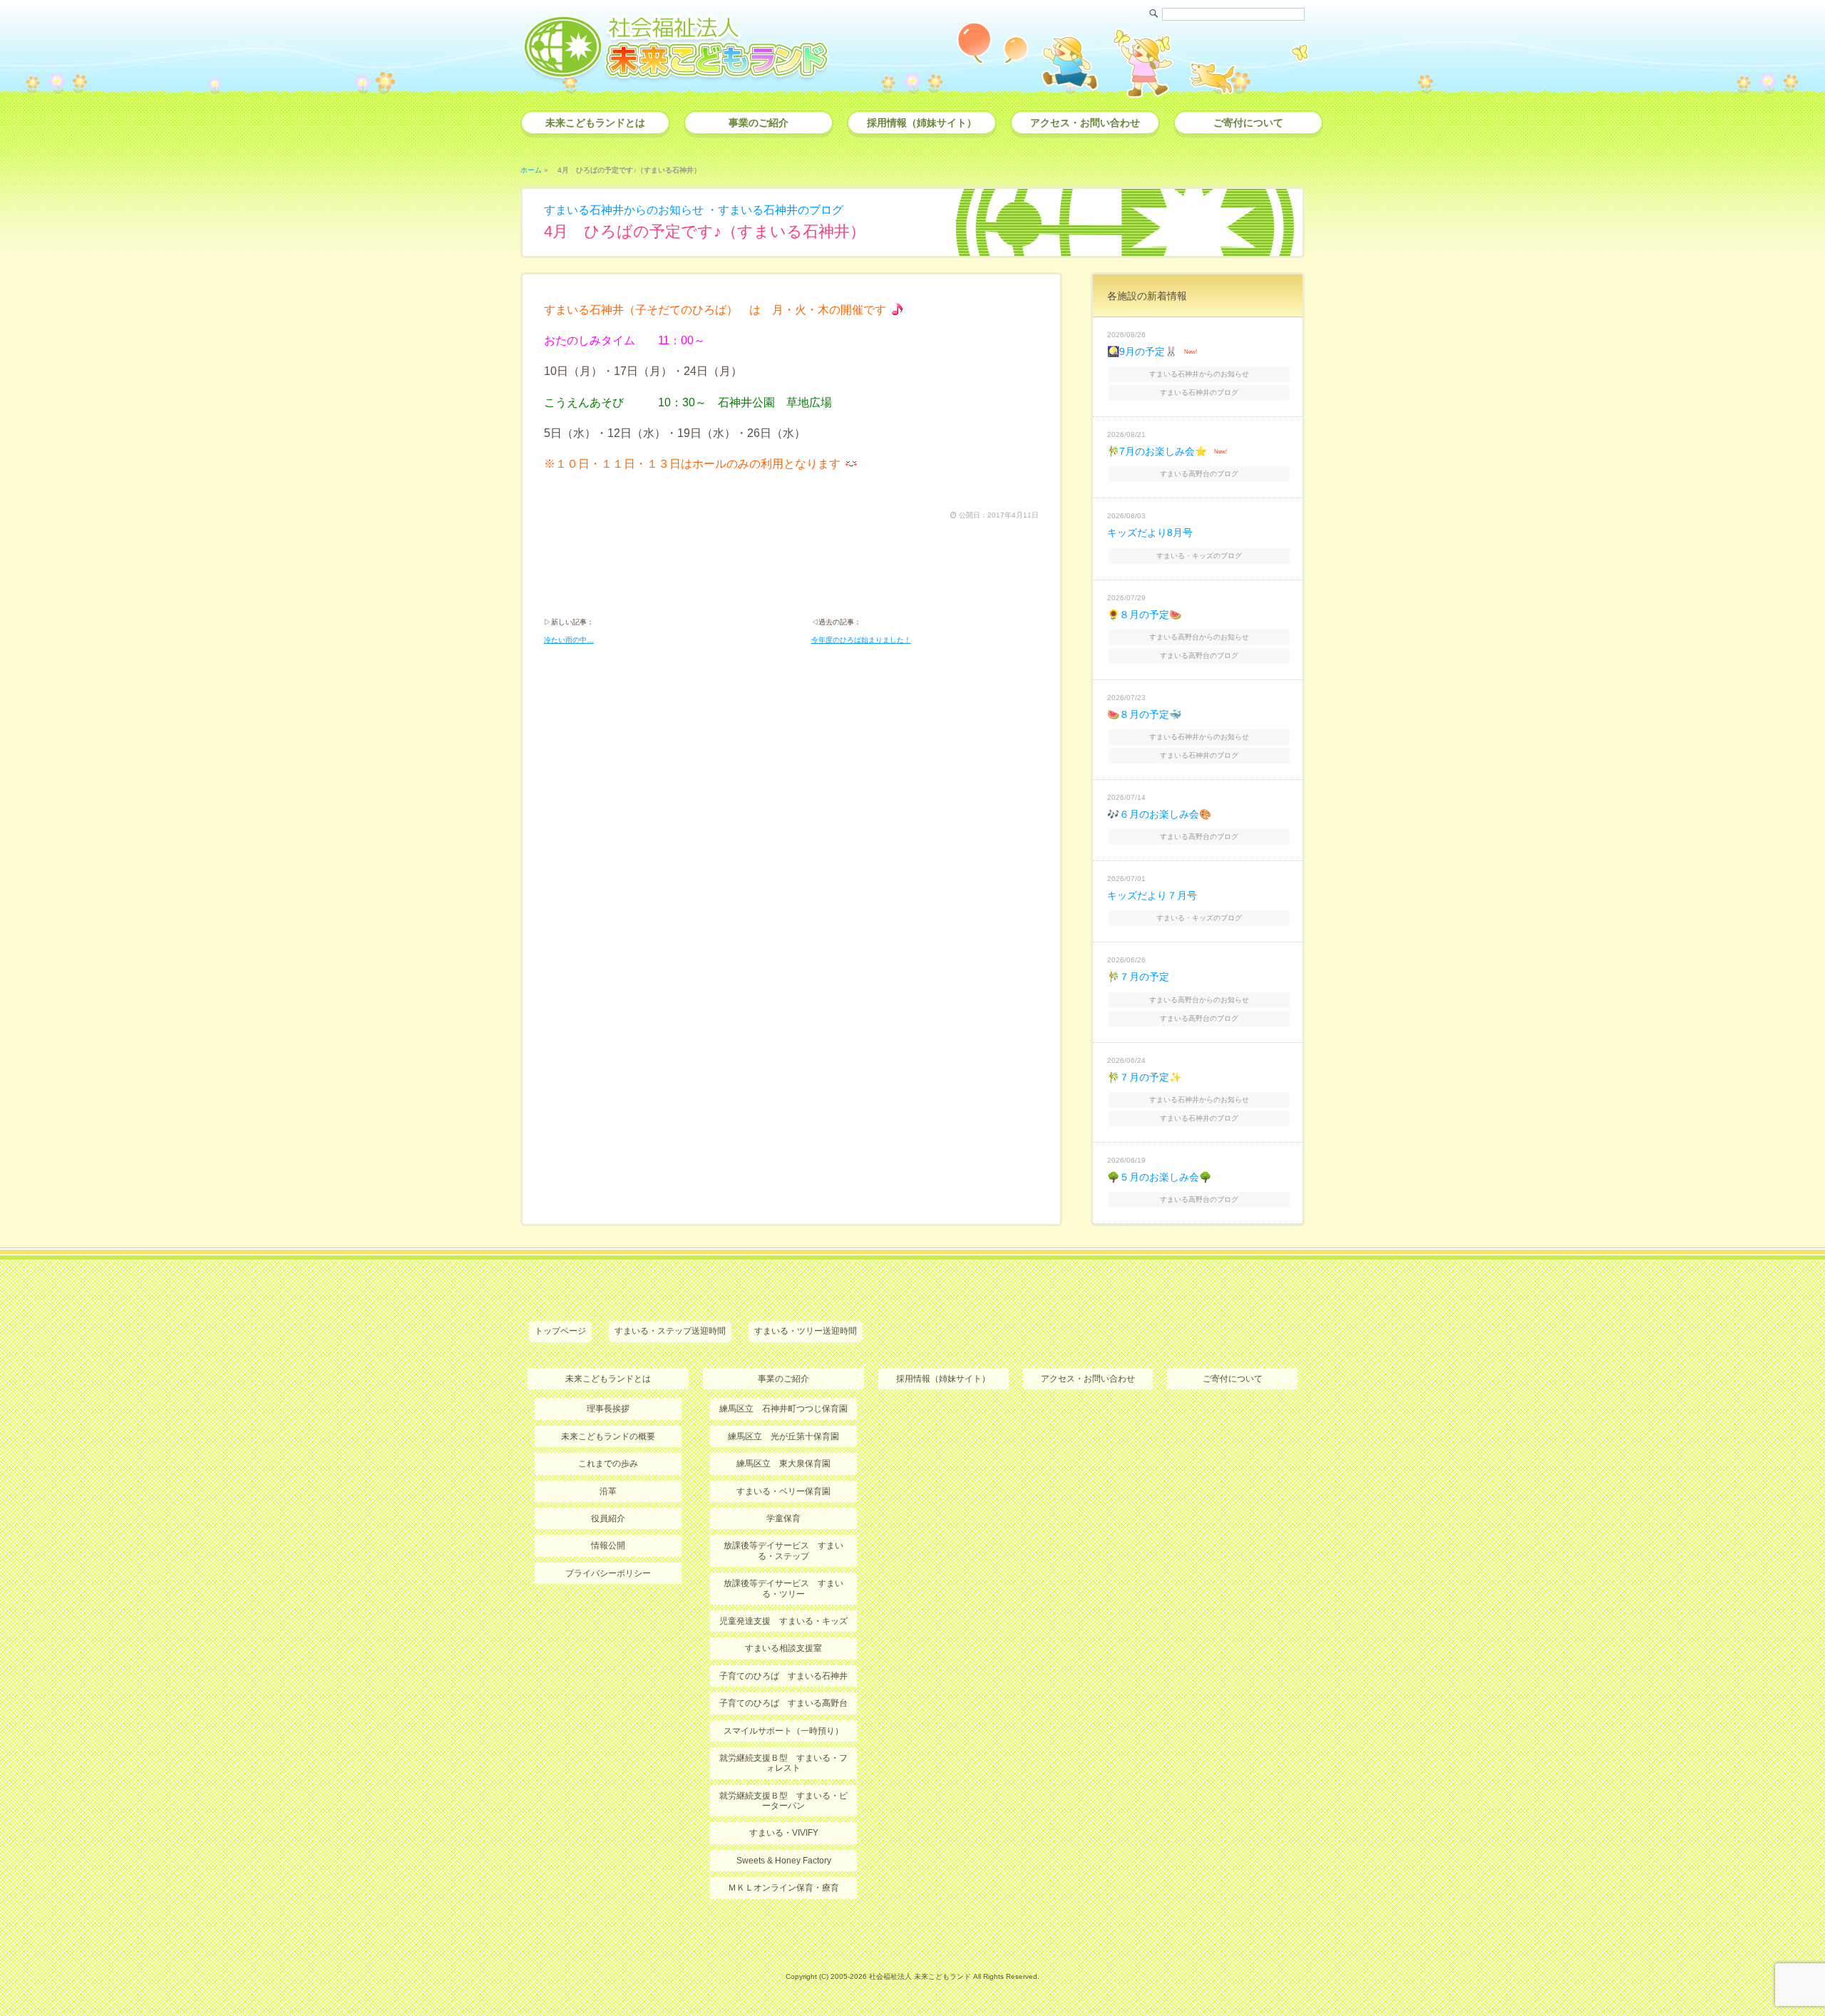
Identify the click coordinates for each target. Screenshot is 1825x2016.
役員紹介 (608, 1518)
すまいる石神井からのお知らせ (624, 210)
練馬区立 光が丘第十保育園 (783, 1436)
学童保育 (783, 1518)
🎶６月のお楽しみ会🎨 (1159, 814)
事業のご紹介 (759, 123)
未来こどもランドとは (595, 123)
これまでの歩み (608, 1464)
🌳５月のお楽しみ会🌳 (1159, 1177)
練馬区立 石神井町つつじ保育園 (783, 1409)
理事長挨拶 (608, 1409)
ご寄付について (1248, 123)
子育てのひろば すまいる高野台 (783, 1703)
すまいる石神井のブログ (781, 210)
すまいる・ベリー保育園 (783, 1491)
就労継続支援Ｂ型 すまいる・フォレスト (783, 1763)
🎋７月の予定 (1138, 977)
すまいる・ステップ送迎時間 (670, 1331)
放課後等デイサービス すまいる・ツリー (783, 1588)
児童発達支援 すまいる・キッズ (783, 1621)
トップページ (560, 1331)
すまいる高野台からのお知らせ (1199, 637)
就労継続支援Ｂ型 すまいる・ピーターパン (783, 1801)
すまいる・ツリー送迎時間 (806, 1331)
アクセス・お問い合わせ (1085, 123)
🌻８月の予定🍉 (1144, 614)
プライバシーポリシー (608, 1573)
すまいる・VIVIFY (784, 1833)
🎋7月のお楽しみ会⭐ (1157, 451)
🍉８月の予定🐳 (1144, 714)
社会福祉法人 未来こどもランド (920, 1976)
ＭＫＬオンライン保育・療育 (783, 1888)
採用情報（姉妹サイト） (922, 123)
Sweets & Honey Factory (784, 1861)
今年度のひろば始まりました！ (861, 640)
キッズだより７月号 (1152, 895)
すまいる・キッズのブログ (1199, 556)
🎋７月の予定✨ (1144, 1077)
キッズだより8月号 (1150, 533)
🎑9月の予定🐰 (1142, 351)
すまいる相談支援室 (783, 1648)
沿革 (608, 1491)
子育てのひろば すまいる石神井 (783, 1676)
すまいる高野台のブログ (1199, 474)
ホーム (531, 170)
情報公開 (608, 1546)
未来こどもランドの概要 (608, 1436)
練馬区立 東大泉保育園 (783, 1464)
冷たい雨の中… (569, 640)
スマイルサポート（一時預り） (783, 1731)
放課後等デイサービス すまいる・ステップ (783, 1550)
